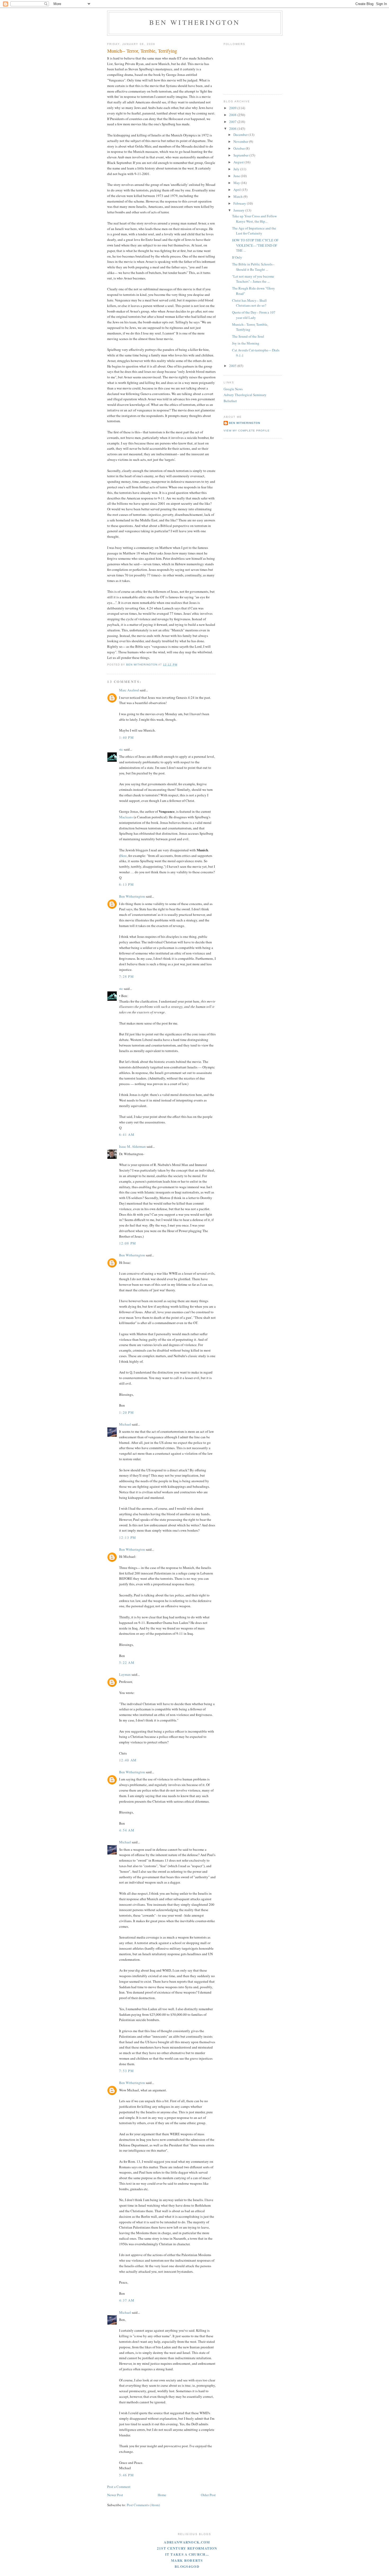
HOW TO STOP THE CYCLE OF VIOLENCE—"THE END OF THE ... (255, 245)
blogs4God (187, 2566)
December (241, 135)
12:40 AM (128, 1760)
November (241, 141)
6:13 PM (126, 884)
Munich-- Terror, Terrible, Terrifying (250, 327)
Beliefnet (230, 401)
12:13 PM (128, 1537)
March (238, 196)
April (238, 190)
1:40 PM (126, 737)
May (237, 183)
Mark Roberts (187, 2560)
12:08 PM (128, 1243)
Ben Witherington (195, 22)
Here (123, 856)
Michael (125, 1424)
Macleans (126, 817)
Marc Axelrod (129, 690)
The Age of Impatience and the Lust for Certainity (254, 231)
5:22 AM (127, 1663)
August (239, 162)
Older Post (208, 2495)
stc (121, 749)
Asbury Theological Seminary (245, 395)
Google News (233, 389)
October (239, 148)
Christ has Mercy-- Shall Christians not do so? (249, 303)
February (240, 203)
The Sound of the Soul (248, 336)
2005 (233, 366)
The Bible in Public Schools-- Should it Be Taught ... (253, 267)
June (237, 176)
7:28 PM (126, 976)
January (239, 210)
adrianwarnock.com (187, 2542)
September (241, 155)
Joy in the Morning (246, 343)
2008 (233, 115)
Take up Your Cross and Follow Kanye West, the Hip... (254, 219)
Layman (125, 1674)
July (237, 169)
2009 (233, 108)
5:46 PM (126, 2475)
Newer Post (115, 2495)
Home (162, 2495)
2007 (233, 122)
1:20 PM (126, 1412)
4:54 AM (127, 1830)
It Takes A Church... (187, 2554)
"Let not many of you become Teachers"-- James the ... (253, 279)
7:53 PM (126, 2071)
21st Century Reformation (187, 2548)
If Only (237, 257)
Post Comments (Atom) (143, 2505)
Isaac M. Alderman (132, 1146)
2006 (233, 128)
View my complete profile (247, 431)
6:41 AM (127, 1135)
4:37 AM (127, 2300)
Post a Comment (119, 2487)
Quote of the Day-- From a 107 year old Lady (254, 315)
